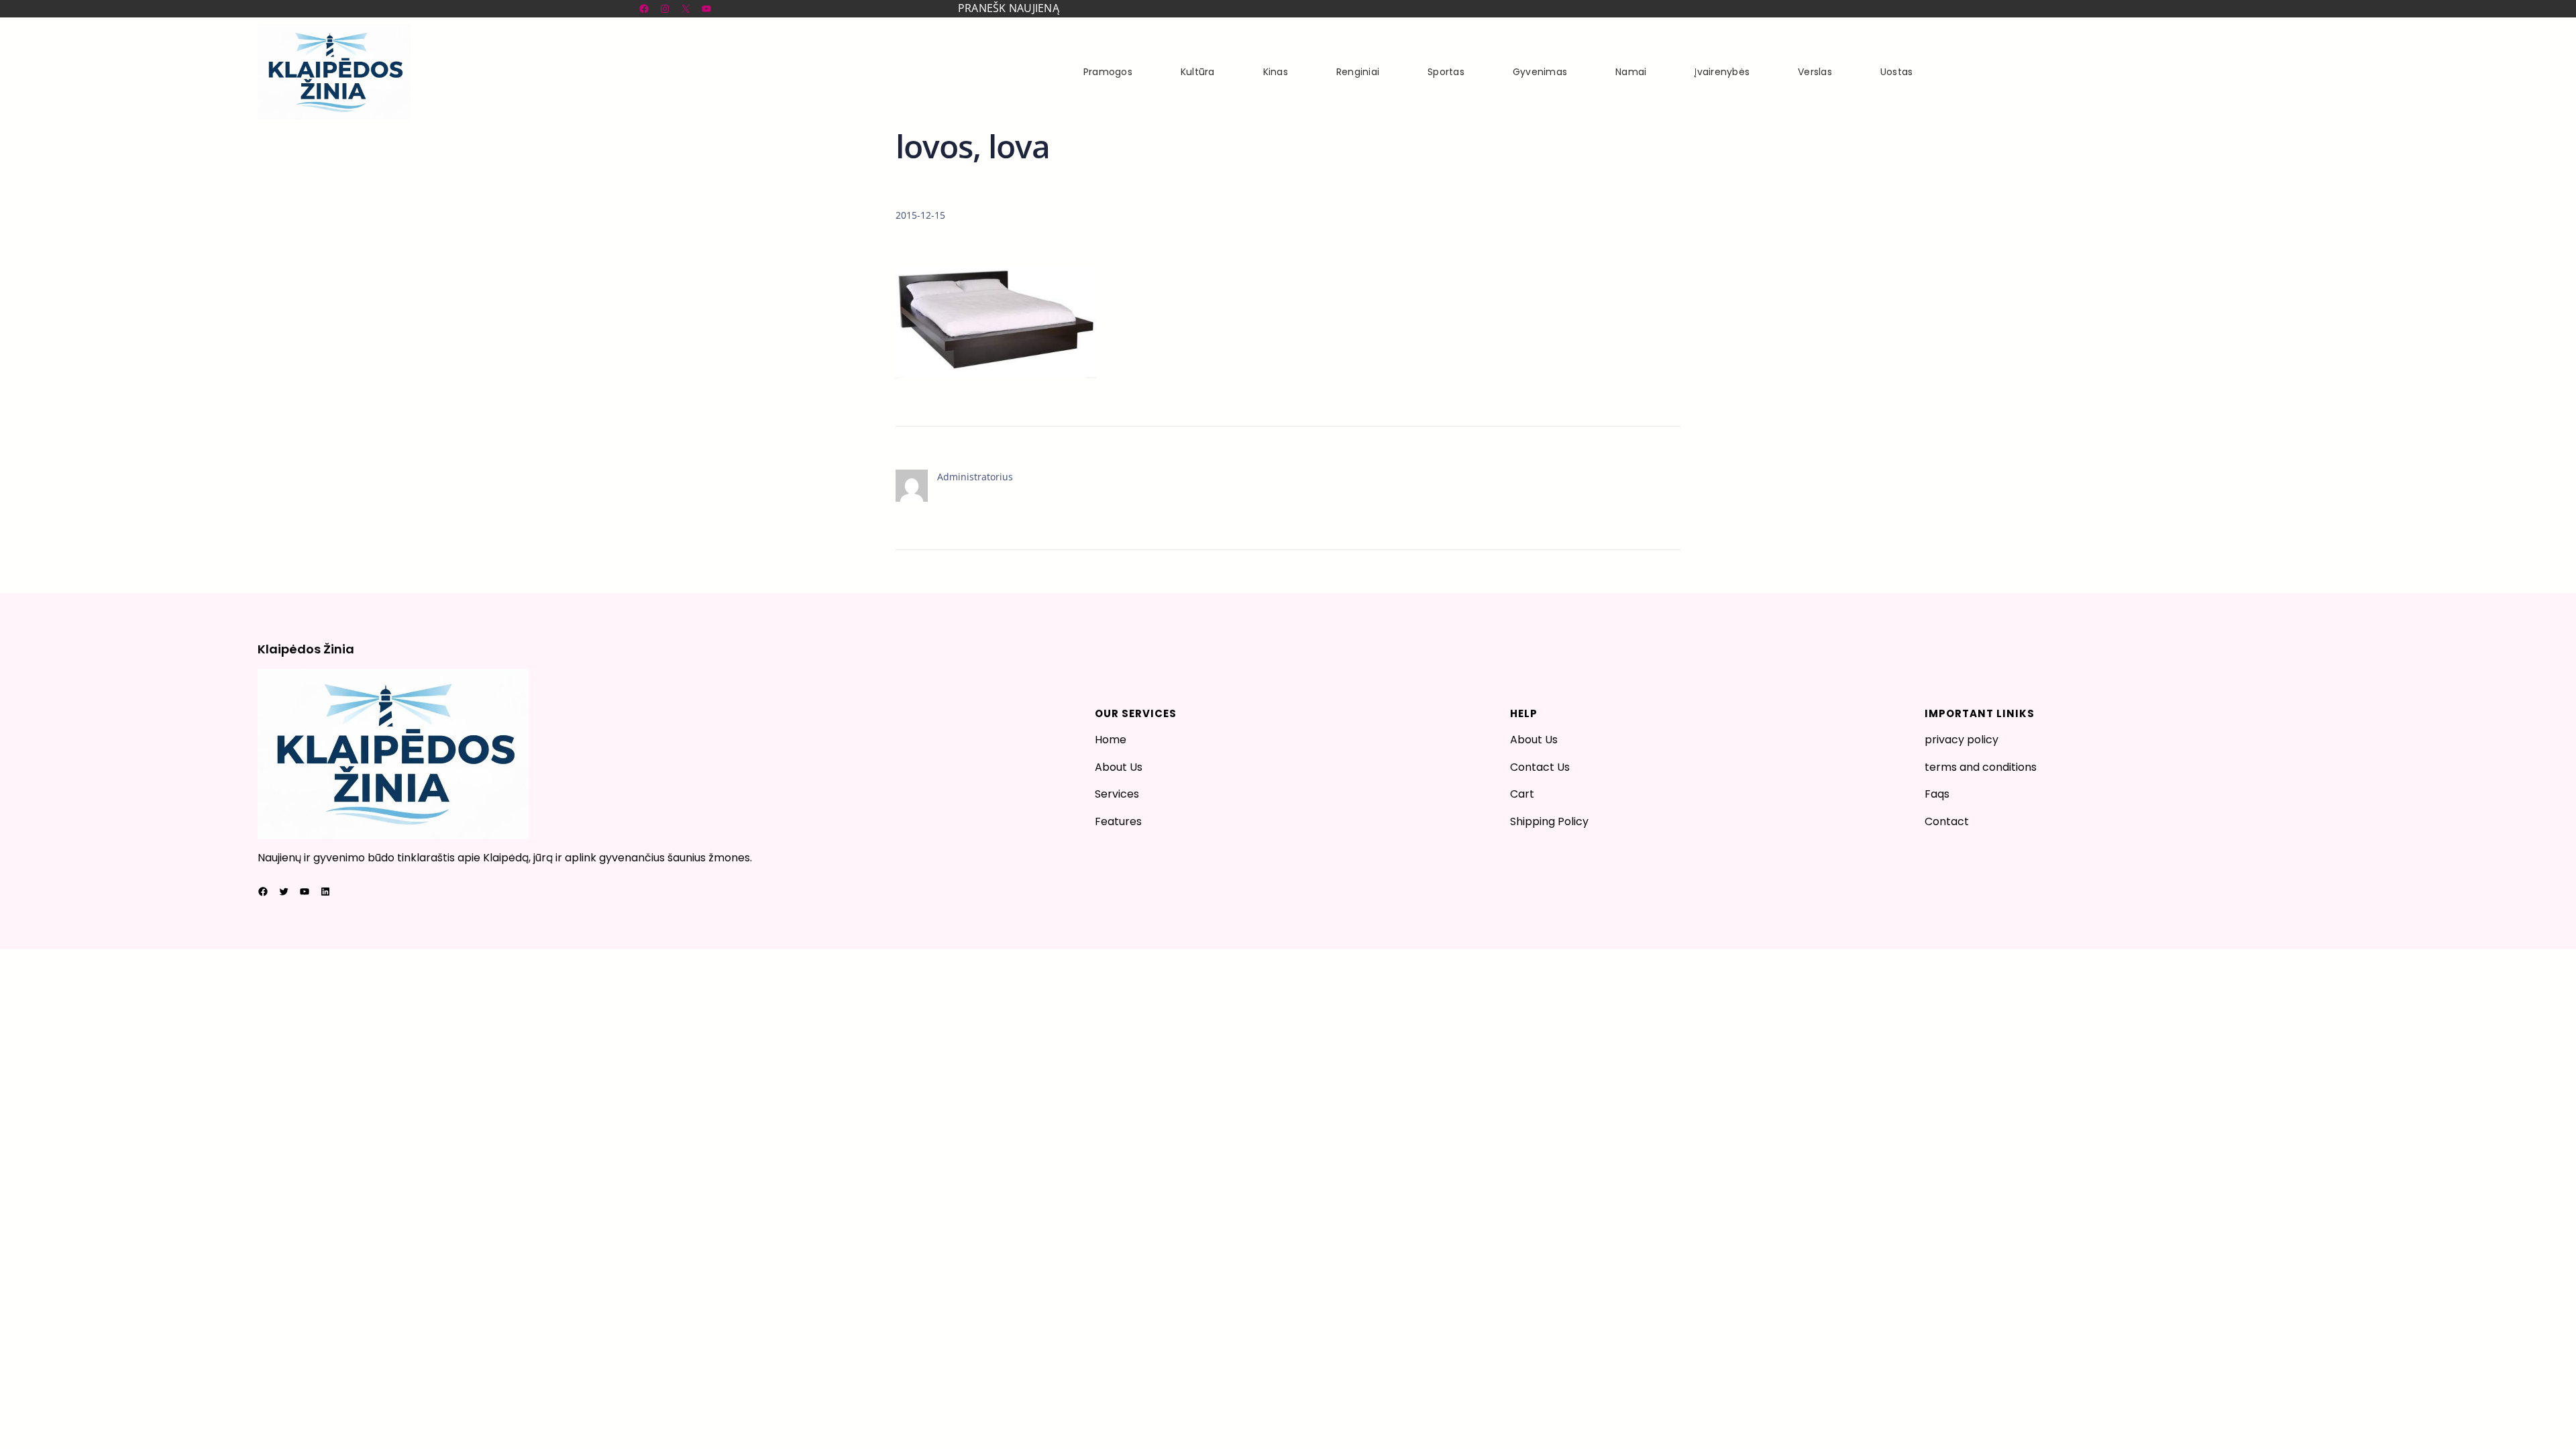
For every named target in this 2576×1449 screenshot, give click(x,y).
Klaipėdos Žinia (306, 649)
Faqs (1937, 794)
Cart (1522, 794)
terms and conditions (1981, 767)
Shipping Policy (1549, 821)
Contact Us (1540, 767)
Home (1111, 740)
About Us (1119, 767)
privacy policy (1962, 740)
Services (1117, 794)
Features (1118, 821)
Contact (1947, 821)
